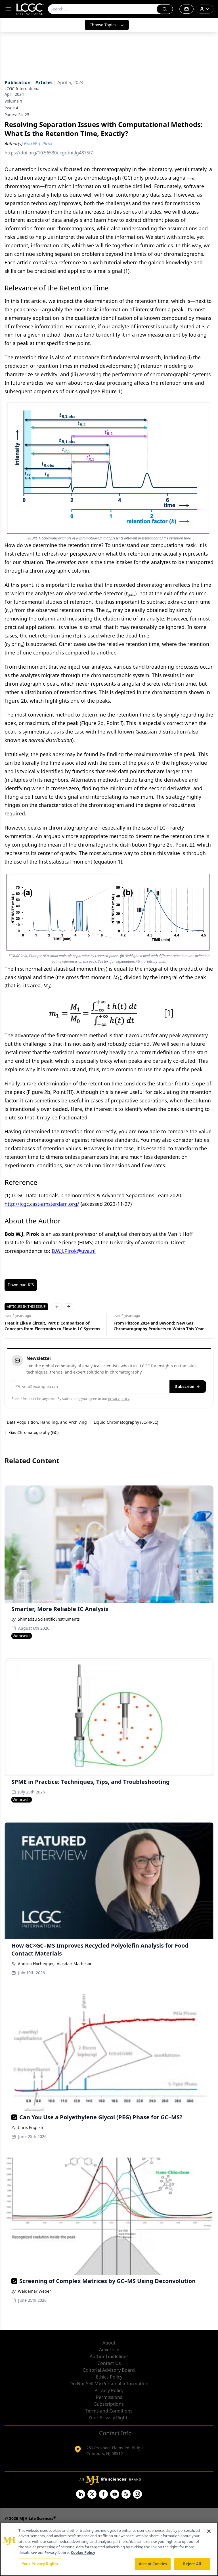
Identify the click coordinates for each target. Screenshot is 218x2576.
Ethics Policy (109, 2377)
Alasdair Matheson (75, 1964)
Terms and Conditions (109, 2411)
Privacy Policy (109, 2390)
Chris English (31, 2127)
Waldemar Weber (34, 2291)
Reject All (192, 2564)
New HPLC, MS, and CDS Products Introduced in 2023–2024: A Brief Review (160, 1326)
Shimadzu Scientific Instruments (49, 1619)
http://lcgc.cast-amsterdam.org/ (42, 1204)
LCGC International (23, 89)
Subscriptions (109, 2404)
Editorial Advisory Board (109, 2370)
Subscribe (185, 1386)
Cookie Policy (83, 2552)
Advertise (109, 2350)
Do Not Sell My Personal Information (109, 2384)
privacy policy (119, 1399)
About (109, 2343)
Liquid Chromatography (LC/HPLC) (126, 1422)
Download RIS (21, 1285)
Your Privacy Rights (109, 2418)
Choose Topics (103, 25)
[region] (109, 2549)
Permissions (109, 2397)
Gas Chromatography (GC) (34, 1432)
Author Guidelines (109, 2356)
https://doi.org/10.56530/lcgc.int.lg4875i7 (49, 153)
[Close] (209, 2531)
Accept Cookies (153, 2564)
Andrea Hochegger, (36, 1964)
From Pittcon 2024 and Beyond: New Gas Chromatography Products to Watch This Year (50, 1326)
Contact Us (109, 2363)
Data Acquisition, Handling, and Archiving (47, 1422)
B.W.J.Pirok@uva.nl (74, 1251)
